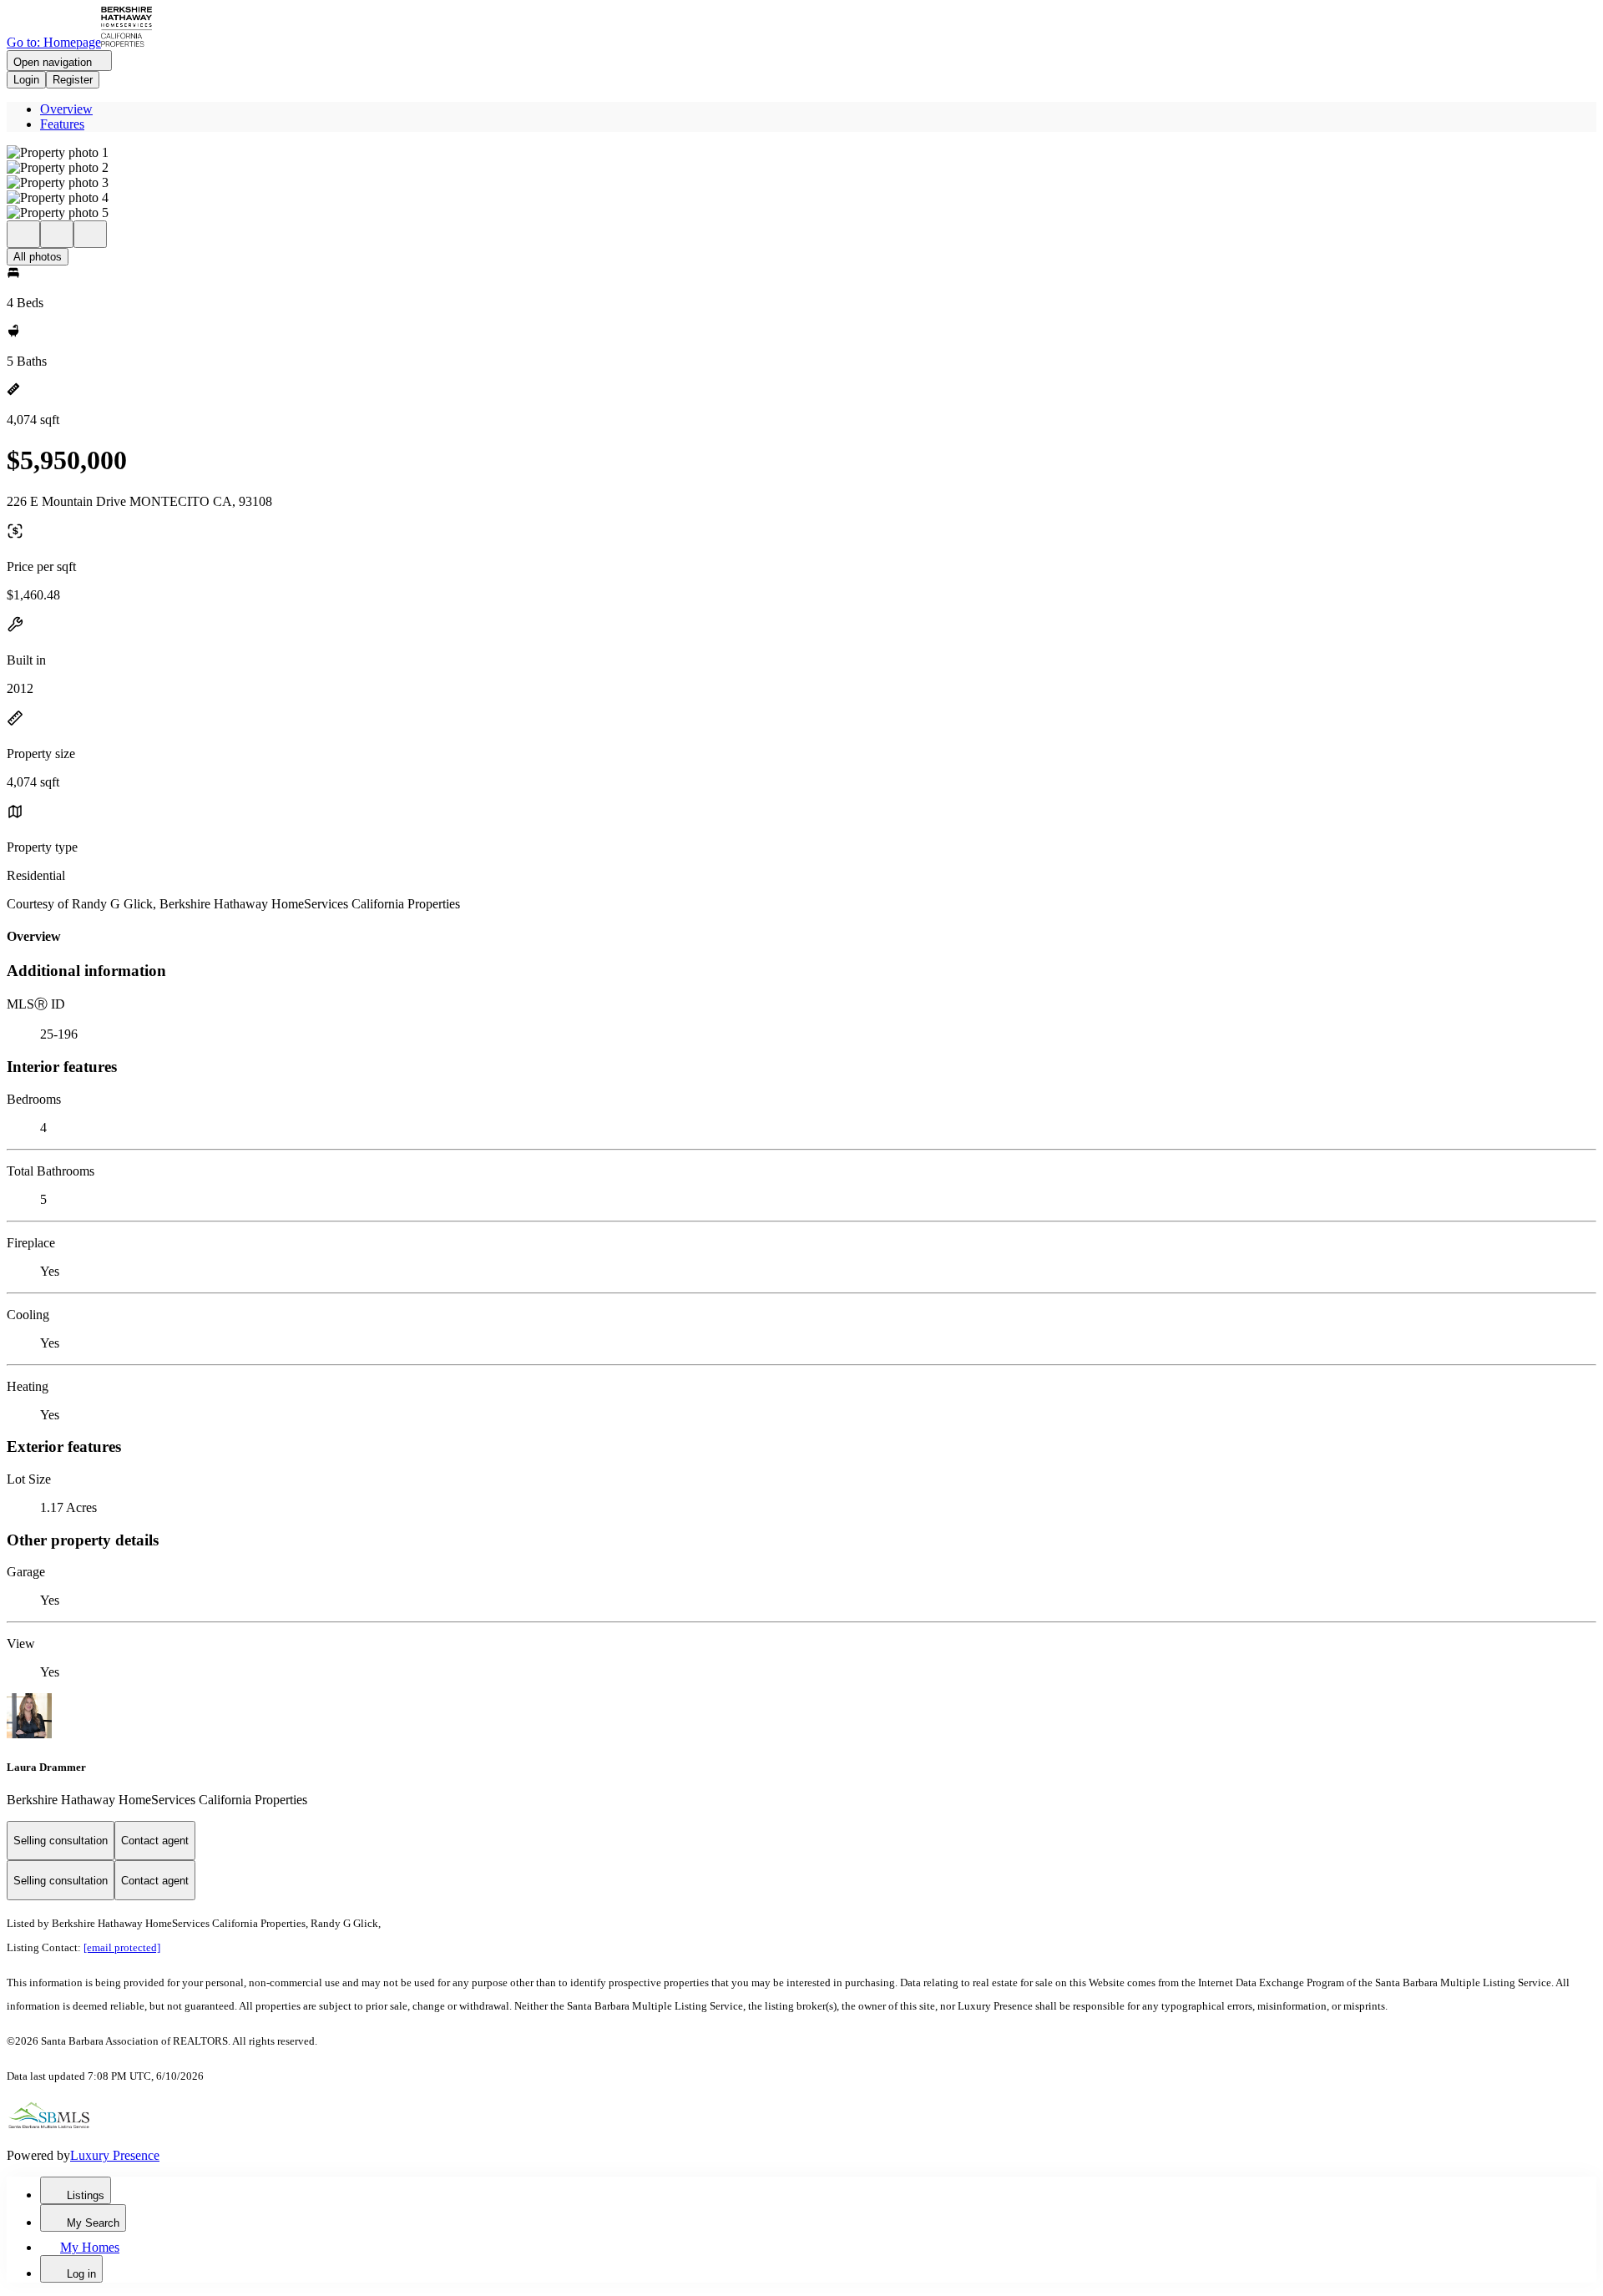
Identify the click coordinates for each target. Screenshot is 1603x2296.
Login (26, 80)
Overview (66, 109)
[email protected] (122, 1947)
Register (73, 80)
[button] (801, 153)
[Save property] (57, 234)
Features (62, 124)
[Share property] (90, 234)
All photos (38, 257)
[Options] (23, 234)
